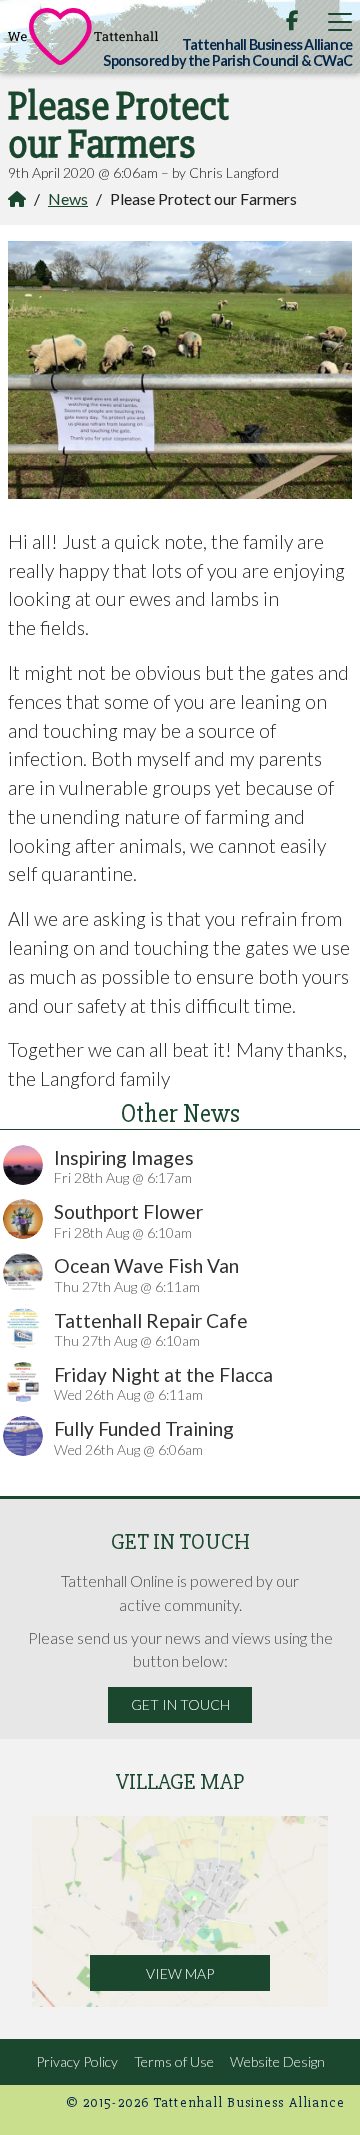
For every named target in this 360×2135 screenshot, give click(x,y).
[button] (340, 21)
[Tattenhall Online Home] (83, 36)
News (68, 198)
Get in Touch (180, 1704)
